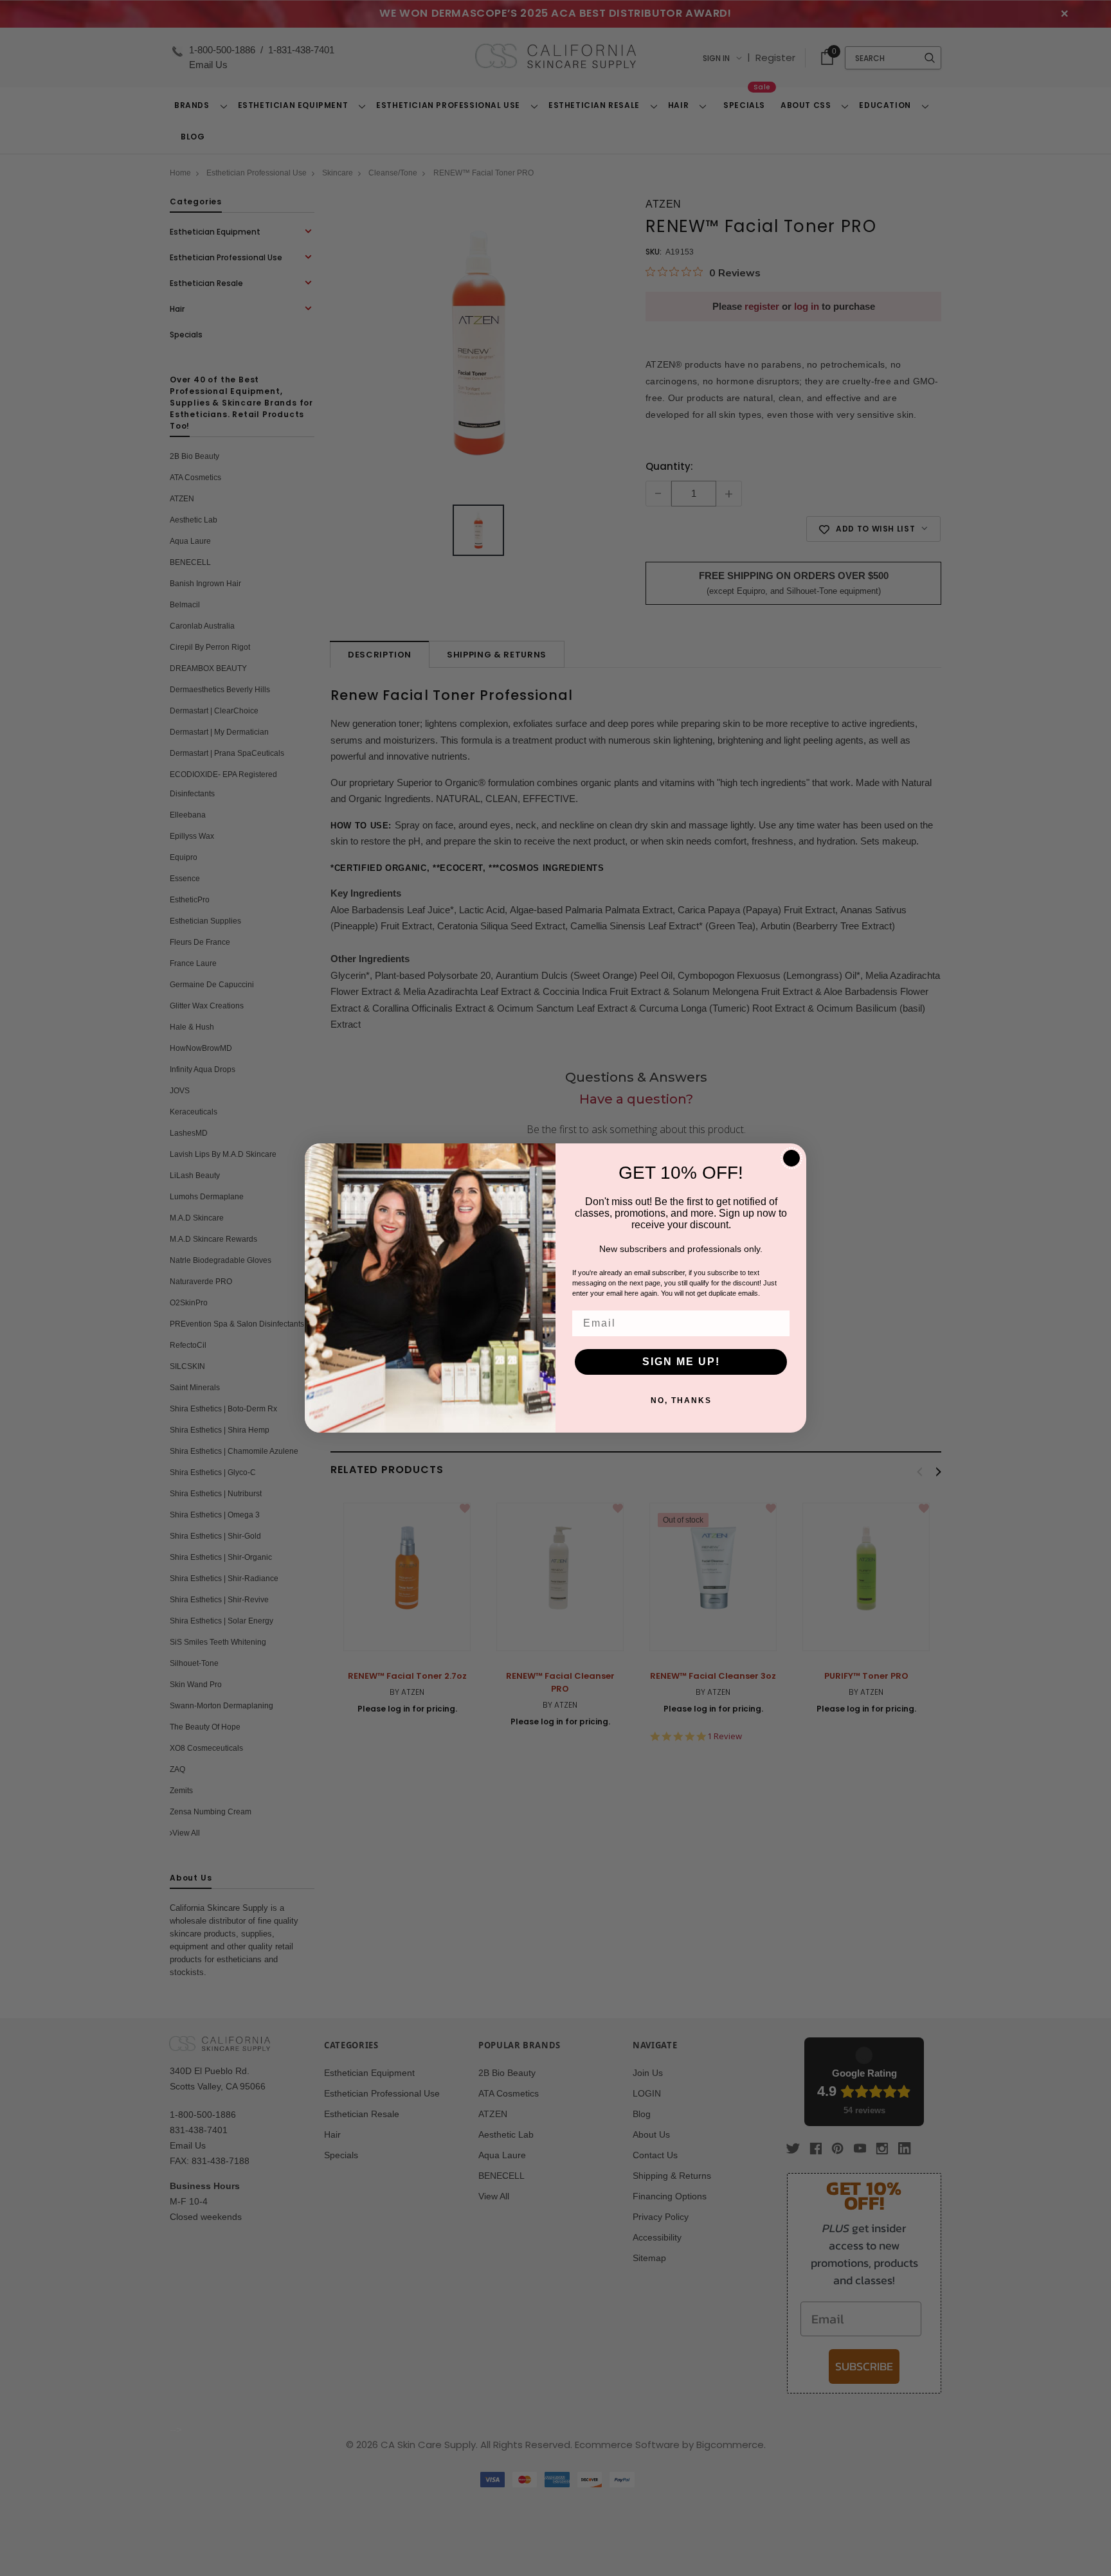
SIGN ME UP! (681, 1362)
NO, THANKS (681, 1400)
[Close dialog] (791, 1158)
